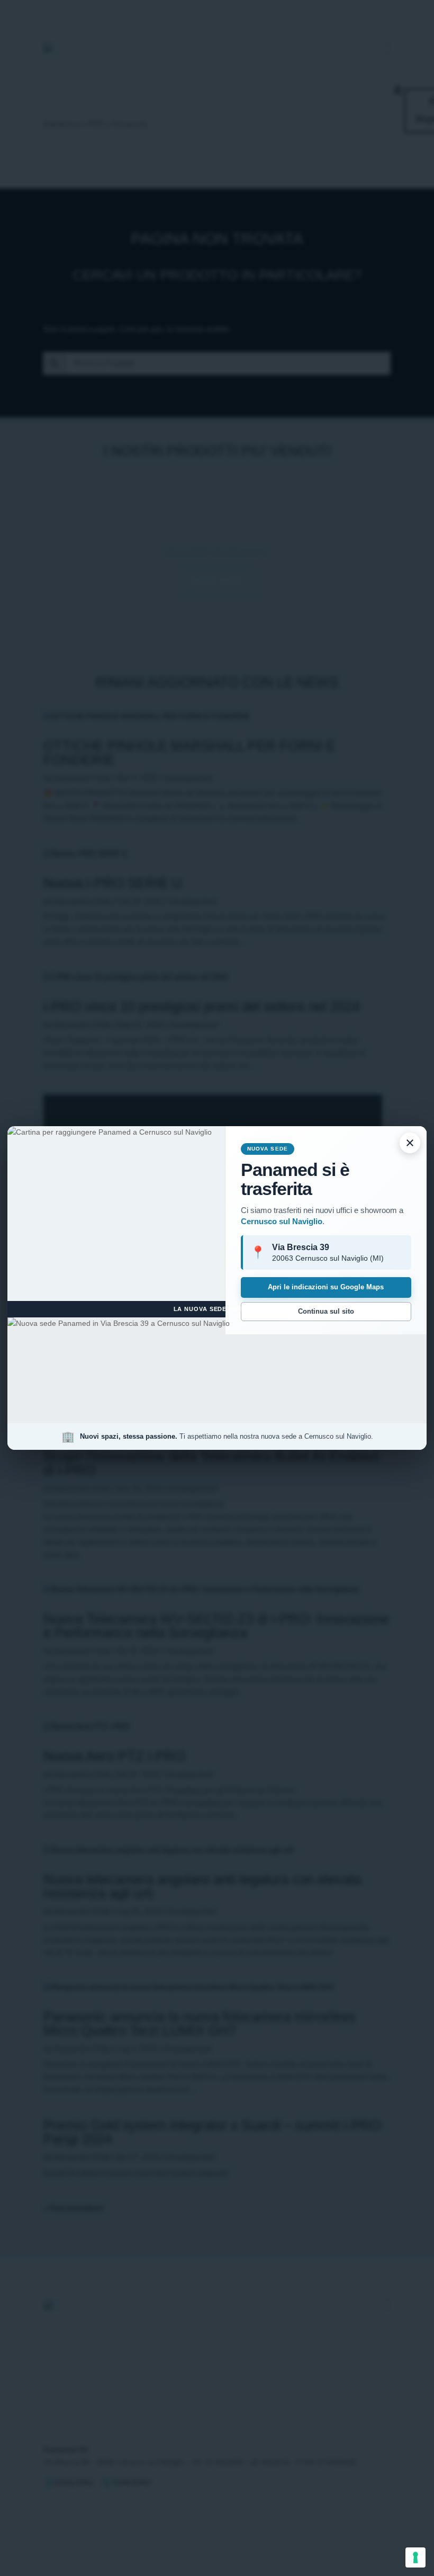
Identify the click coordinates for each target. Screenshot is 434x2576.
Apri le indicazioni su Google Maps (326, 1287)
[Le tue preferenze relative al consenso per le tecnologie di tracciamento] (415, 2557)
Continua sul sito (326, 1311)
